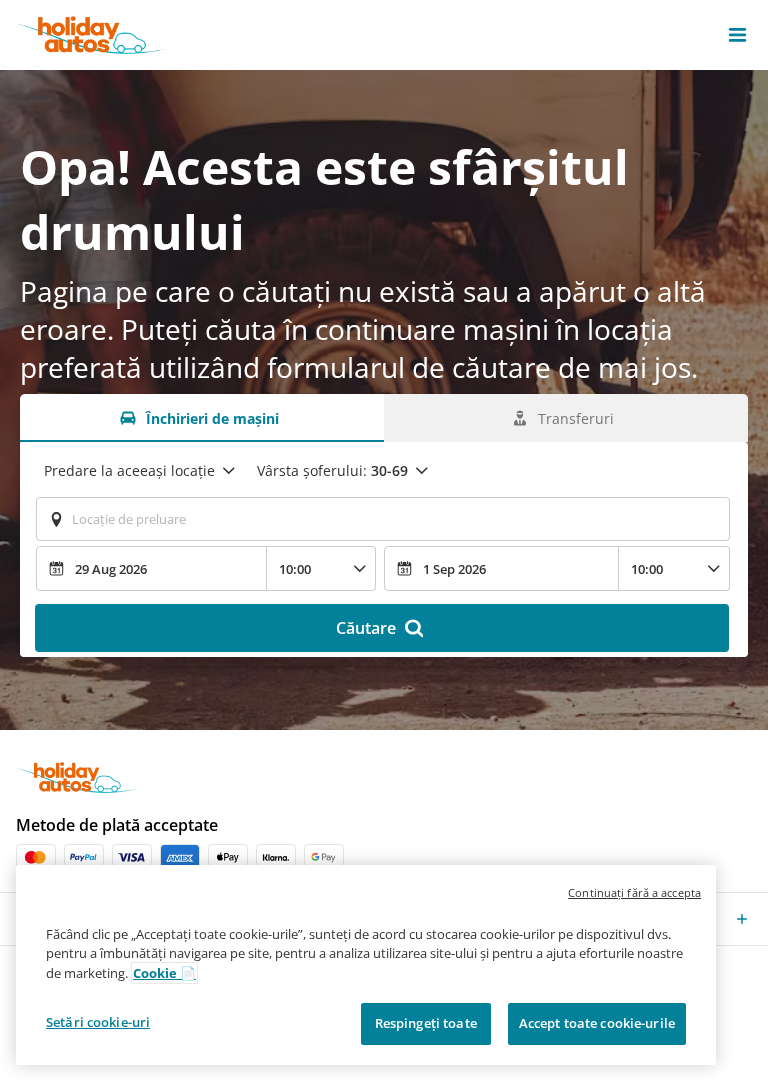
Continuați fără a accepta (634, 892)
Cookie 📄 (164, 973)
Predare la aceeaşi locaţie (129, 470)
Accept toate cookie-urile (597, 1023)
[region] (366, 965)
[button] (737, 35)
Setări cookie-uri (98, 1022)
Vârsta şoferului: (332, 470)
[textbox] (383, 519)
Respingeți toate (426, 1023)
